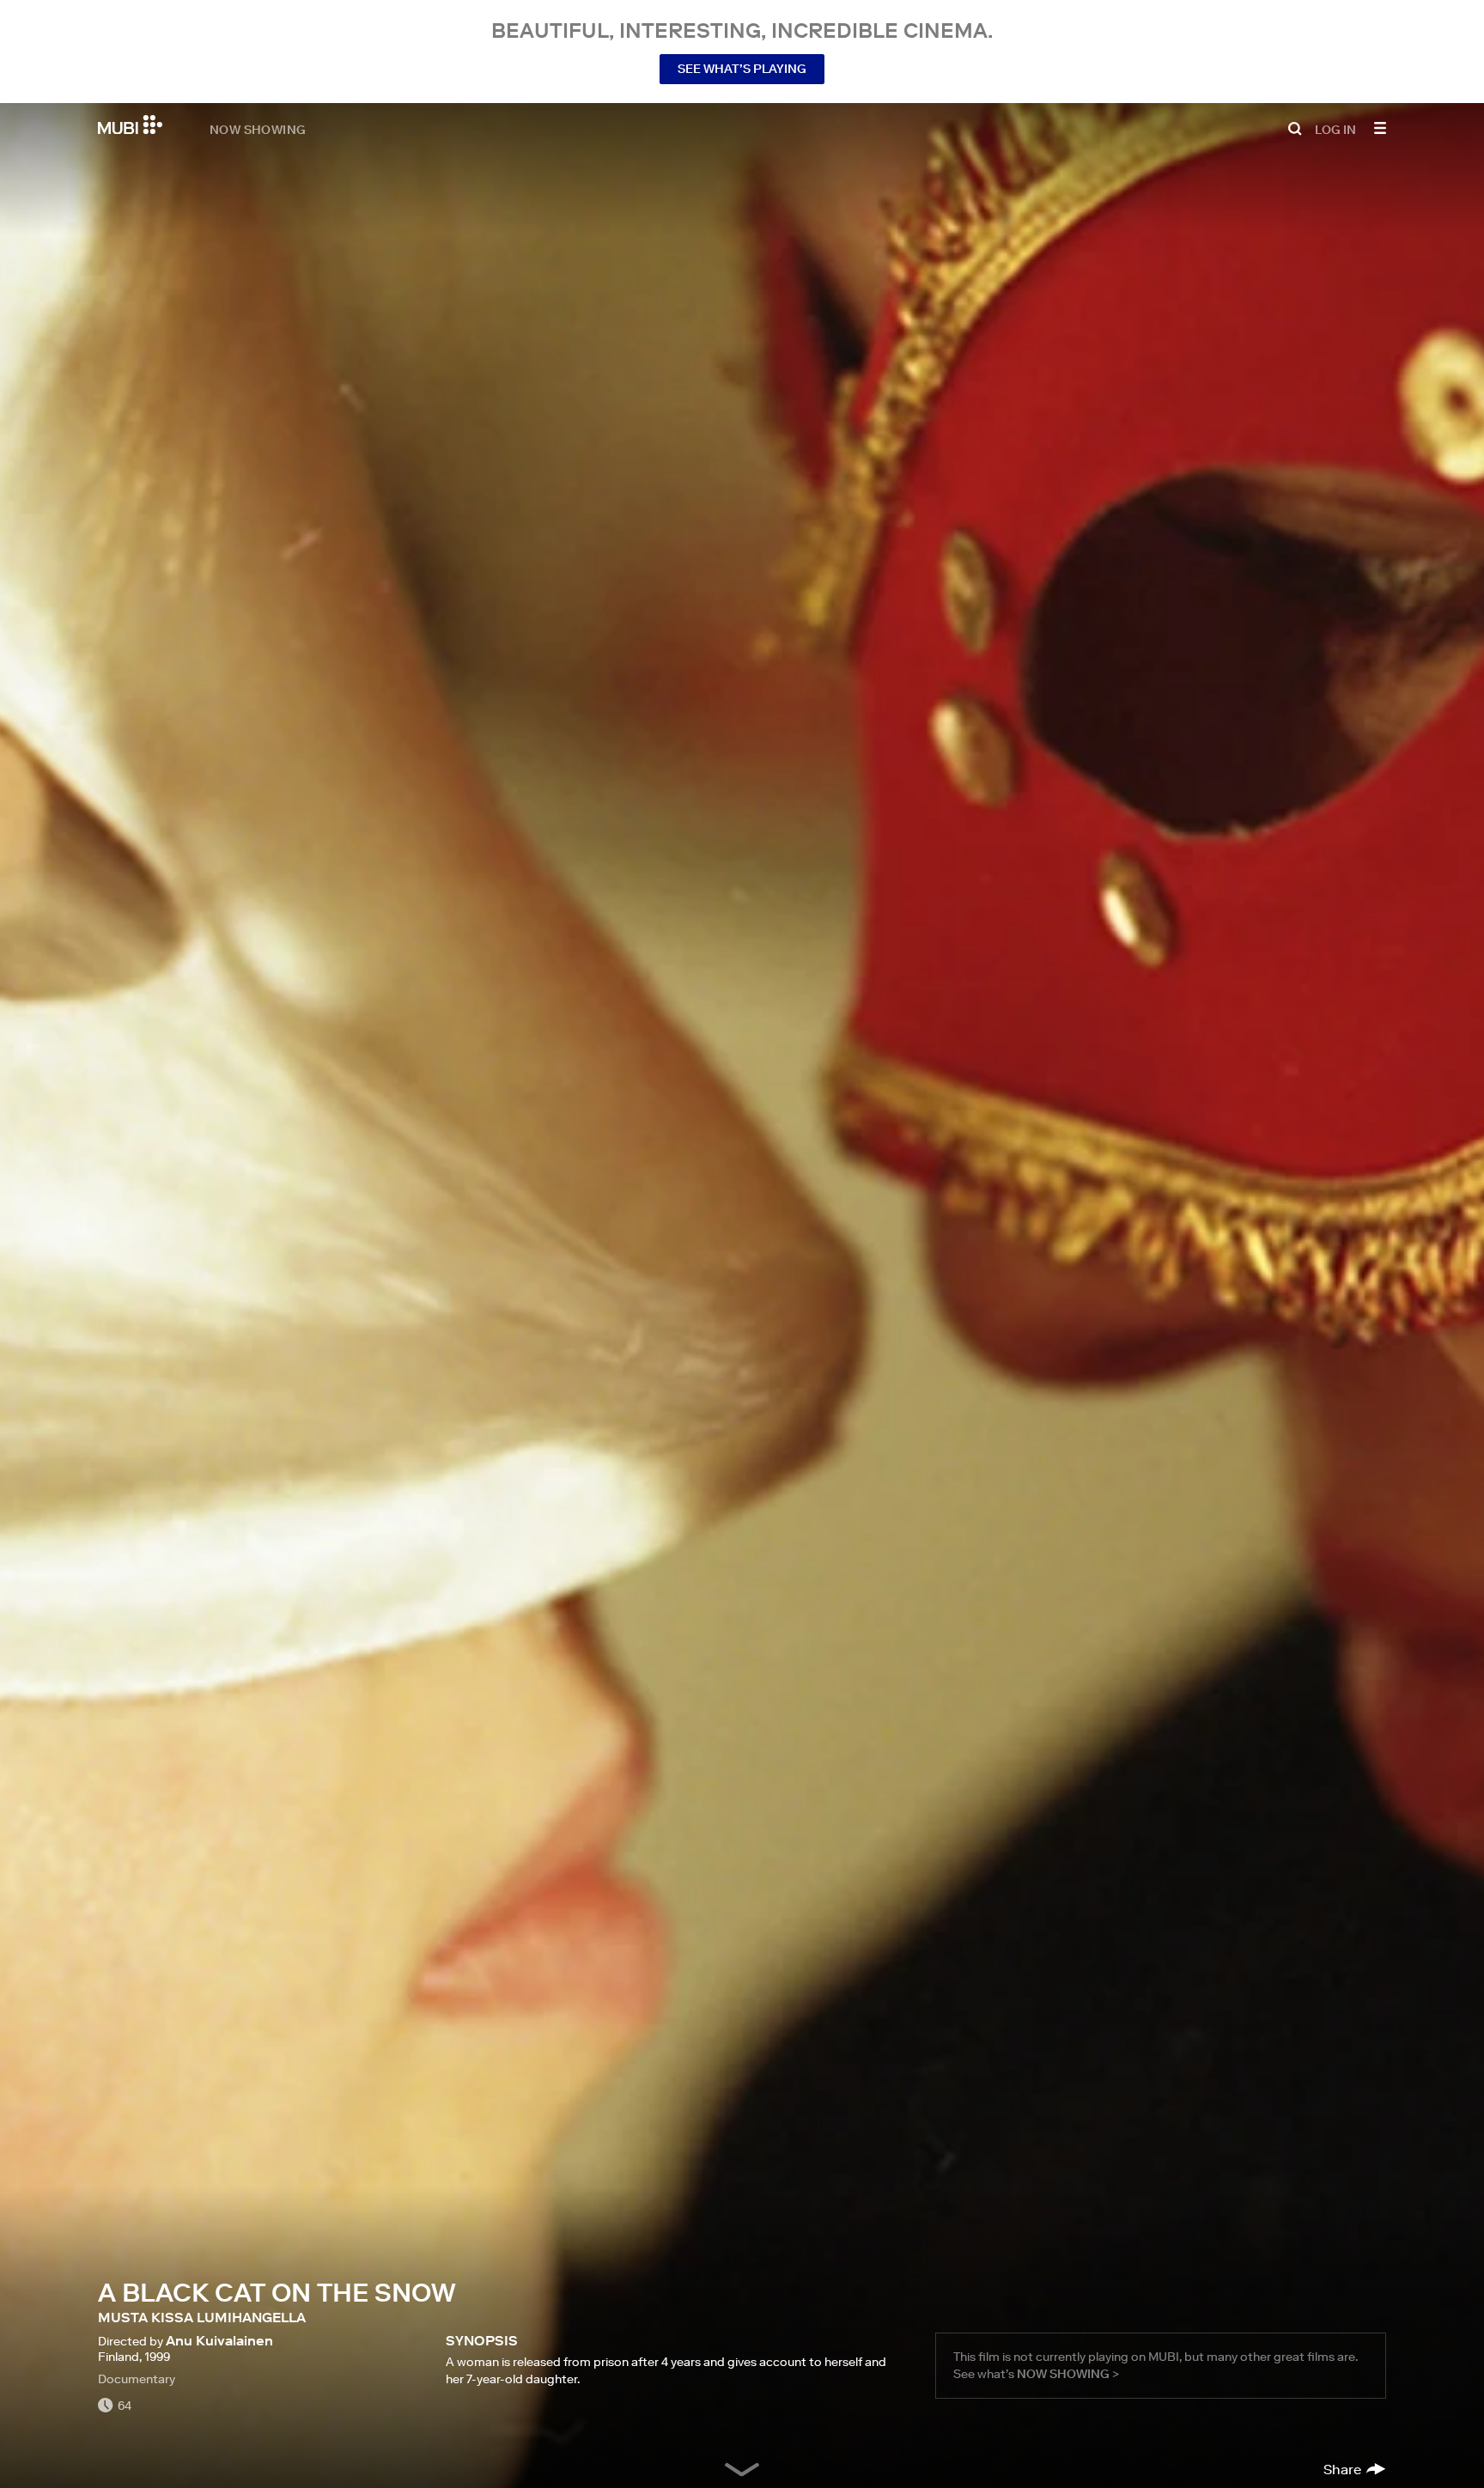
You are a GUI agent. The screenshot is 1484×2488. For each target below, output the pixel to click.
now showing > (1068, 2374)
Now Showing (258, 129)
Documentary (137, 2379)
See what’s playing (742, 69)
